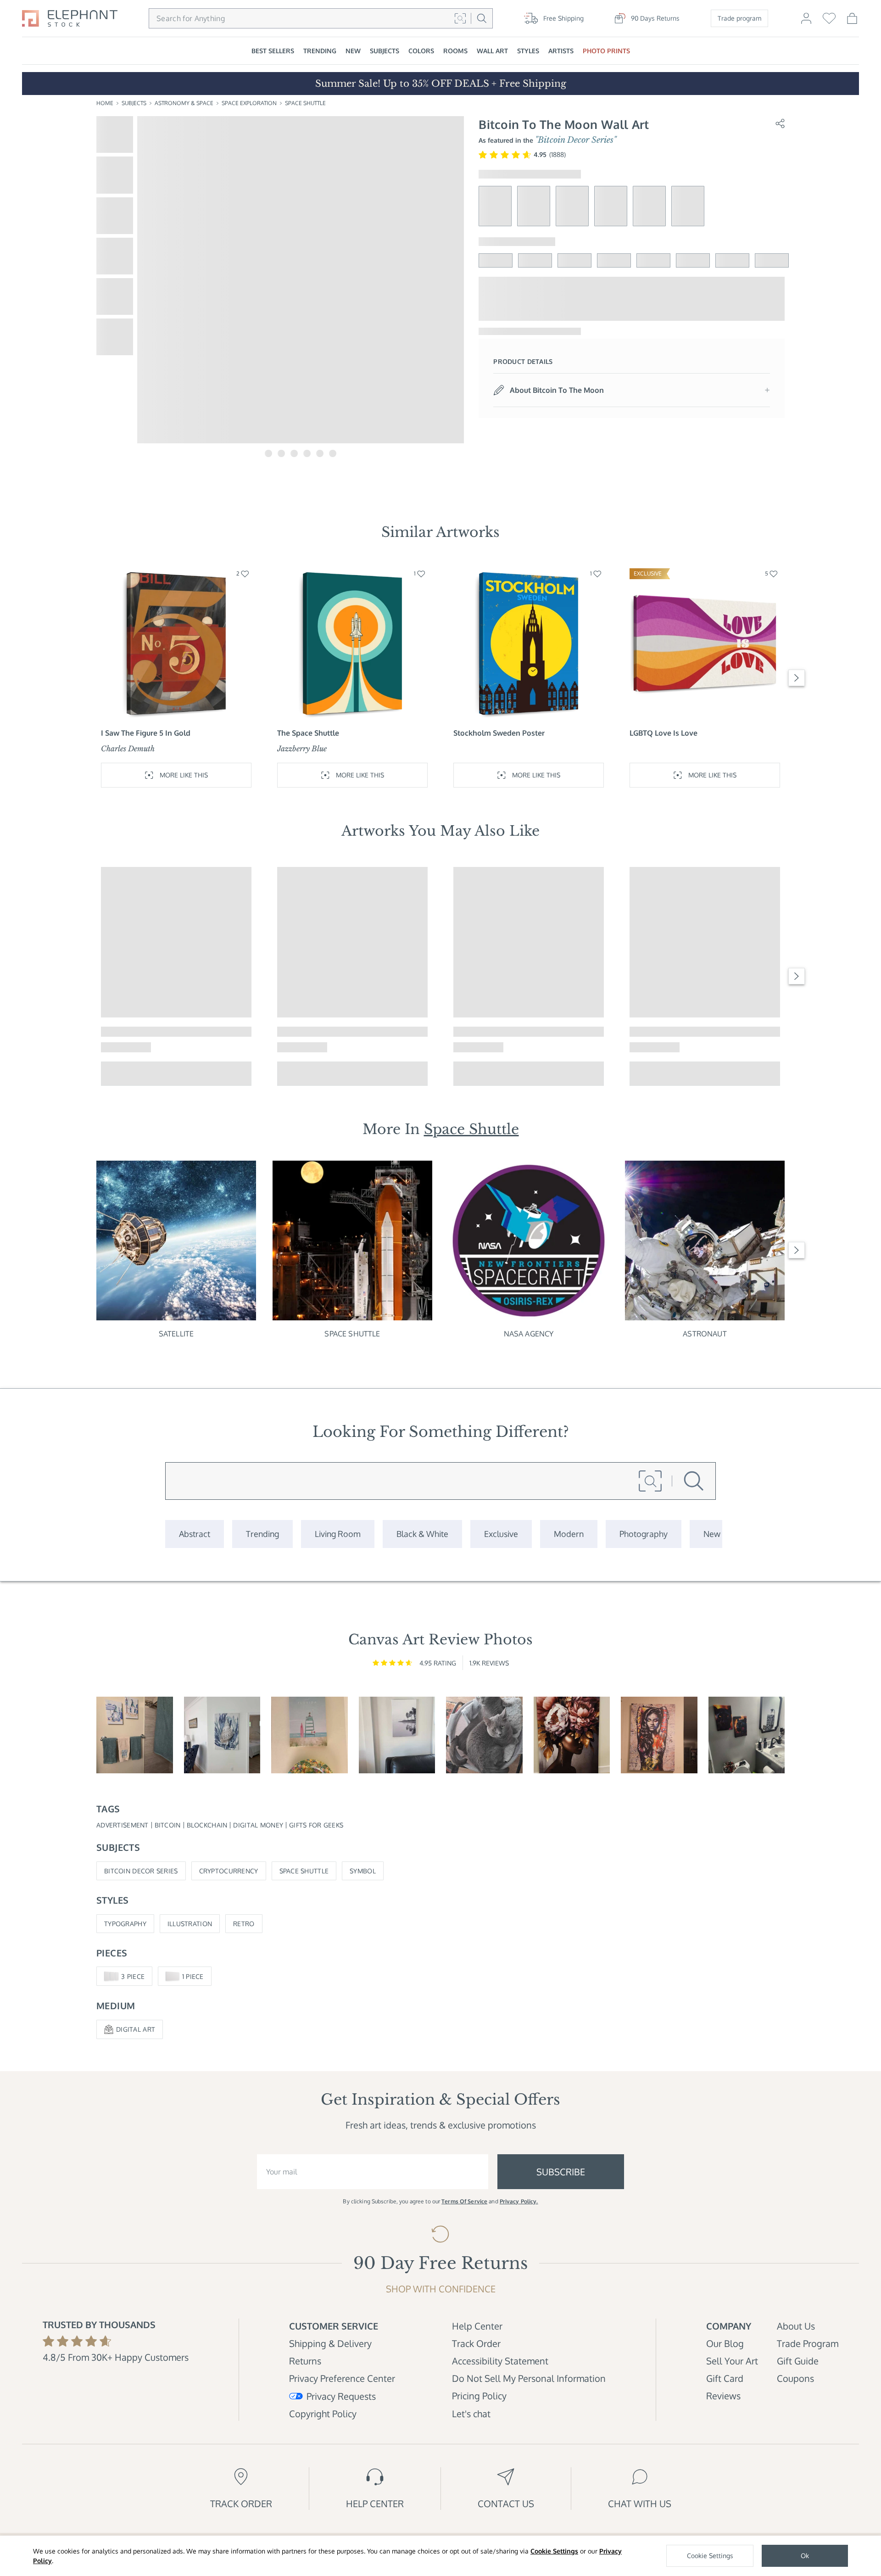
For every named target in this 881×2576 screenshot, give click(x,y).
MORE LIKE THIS (184, 775)
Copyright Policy (323, 2414)
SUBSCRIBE (561, 2172)
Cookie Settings (554, 2551)
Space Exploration (249, 103)
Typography (125, 1924)
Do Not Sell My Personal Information (529, 2378)
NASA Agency (529, 1334)
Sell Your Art (732, 2361)
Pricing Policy (479, 2396)
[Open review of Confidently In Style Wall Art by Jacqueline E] (572, 1735)
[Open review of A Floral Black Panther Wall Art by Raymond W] (747, 1735)
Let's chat (471, 2414)
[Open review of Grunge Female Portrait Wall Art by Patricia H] (659, 1735)
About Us (796, 2326)
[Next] (797, 678)
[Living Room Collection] (338, 1534)
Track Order (476, 2343)
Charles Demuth (128, 749)
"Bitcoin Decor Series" (576, 140)
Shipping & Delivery (330, 2343)
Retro (244, 1924)
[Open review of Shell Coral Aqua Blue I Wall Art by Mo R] (222, 1735)
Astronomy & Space (184, 103)
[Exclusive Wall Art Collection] (501, 1534)
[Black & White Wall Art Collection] (422, 1534)
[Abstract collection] (195, 1534)
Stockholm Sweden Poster (499, 733)
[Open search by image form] (460, 18)
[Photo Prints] (712, 1534)
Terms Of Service (464, 2201)
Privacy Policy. (519, 2201)
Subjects (134, 103)
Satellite (176, 1334)
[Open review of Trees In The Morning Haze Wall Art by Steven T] (397, 1735)
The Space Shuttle (308, 733)
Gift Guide (798, 2361)
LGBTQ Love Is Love (664, 733)
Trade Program (808, 2343)
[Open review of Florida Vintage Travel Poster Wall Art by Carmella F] (309, 1735)
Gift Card (725, 2378)
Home (105, 103)
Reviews (723, 2396)
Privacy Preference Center (342, 2378)
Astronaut (705, 1334)
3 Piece (133, 1976)
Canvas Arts (462, 831)
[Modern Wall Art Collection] (569, 1534)
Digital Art (136, 2029)
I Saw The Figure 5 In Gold (146, 733)
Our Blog (725, 2343)
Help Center (477, 2326)
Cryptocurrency (229, 1871)
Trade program (739, 18)
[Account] (806, 22)
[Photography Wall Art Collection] (644, 1534)
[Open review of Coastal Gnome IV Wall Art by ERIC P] (135, 1735)
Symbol (363, 1871)
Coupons (795, 2378)
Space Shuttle (305, 103)
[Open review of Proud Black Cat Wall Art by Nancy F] (484, 1735)
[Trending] (262, 1534)
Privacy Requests (341, 2396)
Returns (305, 2361)
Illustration (190, 1924)
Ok (805, 2556)
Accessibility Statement (500, 2361)
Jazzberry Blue (302, 749)
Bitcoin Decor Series (141, 1871)
